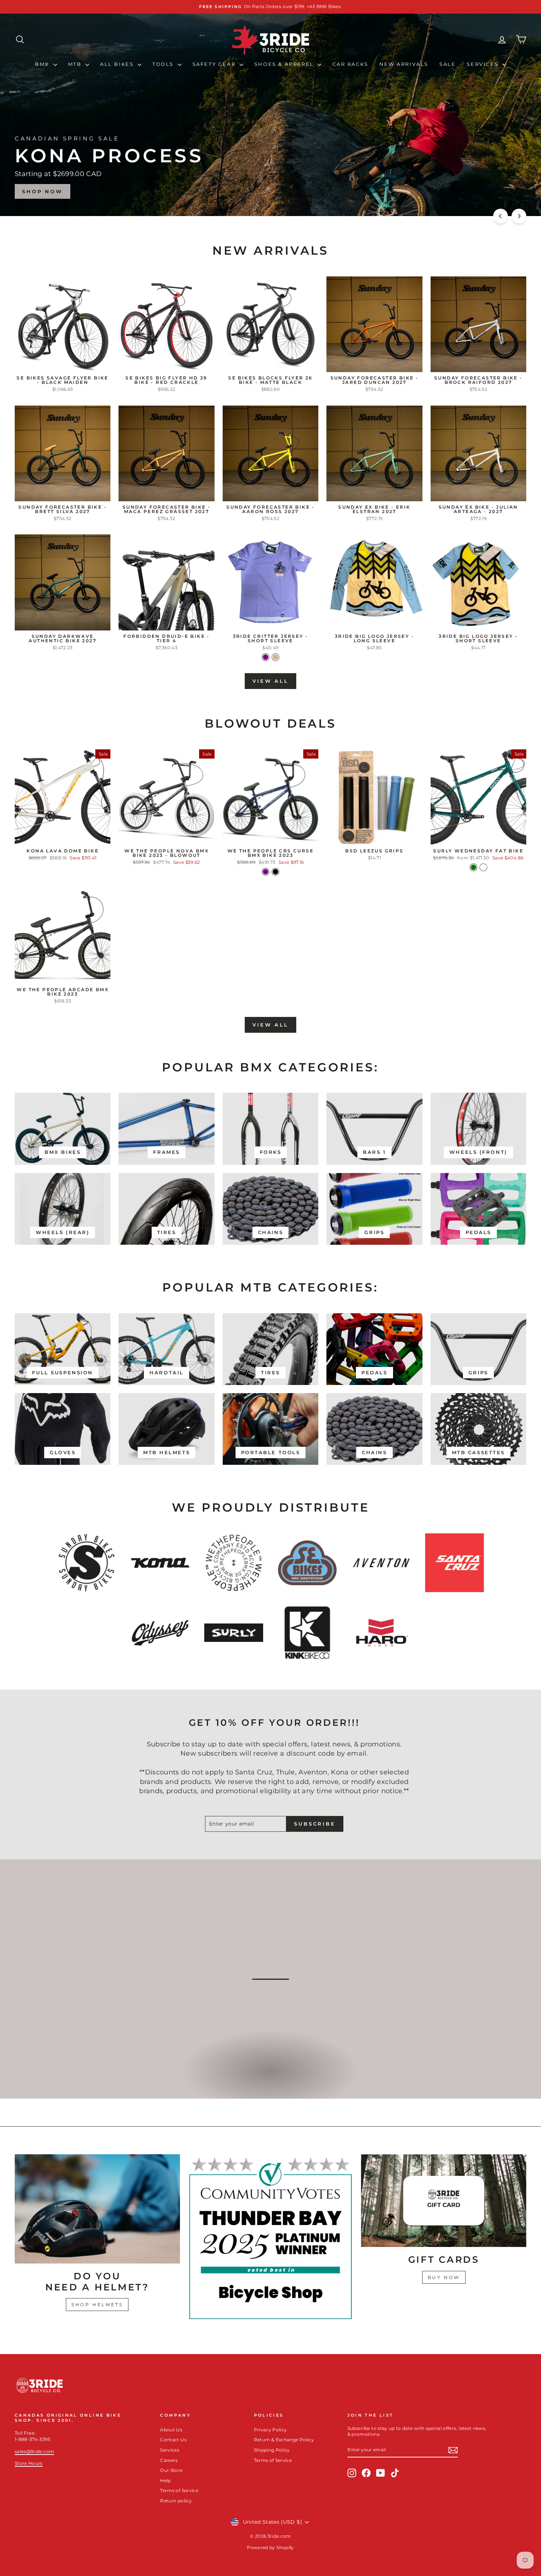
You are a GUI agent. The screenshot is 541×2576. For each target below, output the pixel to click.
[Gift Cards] (444, 2201)
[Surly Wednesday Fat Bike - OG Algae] (483, 867)
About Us (171, 2430)
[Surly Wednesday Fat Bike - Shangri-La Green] (473, 867)
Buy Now (444, 2277)
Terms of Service (179, 2490)
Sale (448, 64)
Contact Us (173, 2440)
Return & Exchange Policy (284, 2440)
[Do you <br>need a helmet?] (97, 2209)
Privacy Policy (270, 2430)
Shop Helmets (97, 2305)
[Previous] (501, 216)
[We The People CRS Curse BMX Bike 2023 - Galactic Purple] (266, 872)
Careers (169, 2460)
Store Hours (29, 2463)
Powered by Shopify (270, 2547)
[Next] (519, 216)
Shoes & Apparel (285, 64)
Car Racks (350, 64)
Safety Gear (215, 64)
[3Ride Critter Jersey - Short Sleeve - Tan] (275, 657)
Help (165, 2480)
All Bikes (118, 64)
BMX (43, 64)
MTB (76, 64)
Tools (164, 64)
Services (483, 64)
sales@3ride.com (34, 2451)
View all (270, 681)
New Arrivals (404, 64)
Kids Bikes (270, 2079)
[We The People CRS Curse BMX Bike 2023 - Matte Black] (275, 872)
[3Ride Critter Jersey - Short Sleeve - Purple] (266, 657)
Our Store (171, 2470)
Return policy (176, 2501)
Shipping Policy (272, 2450)
